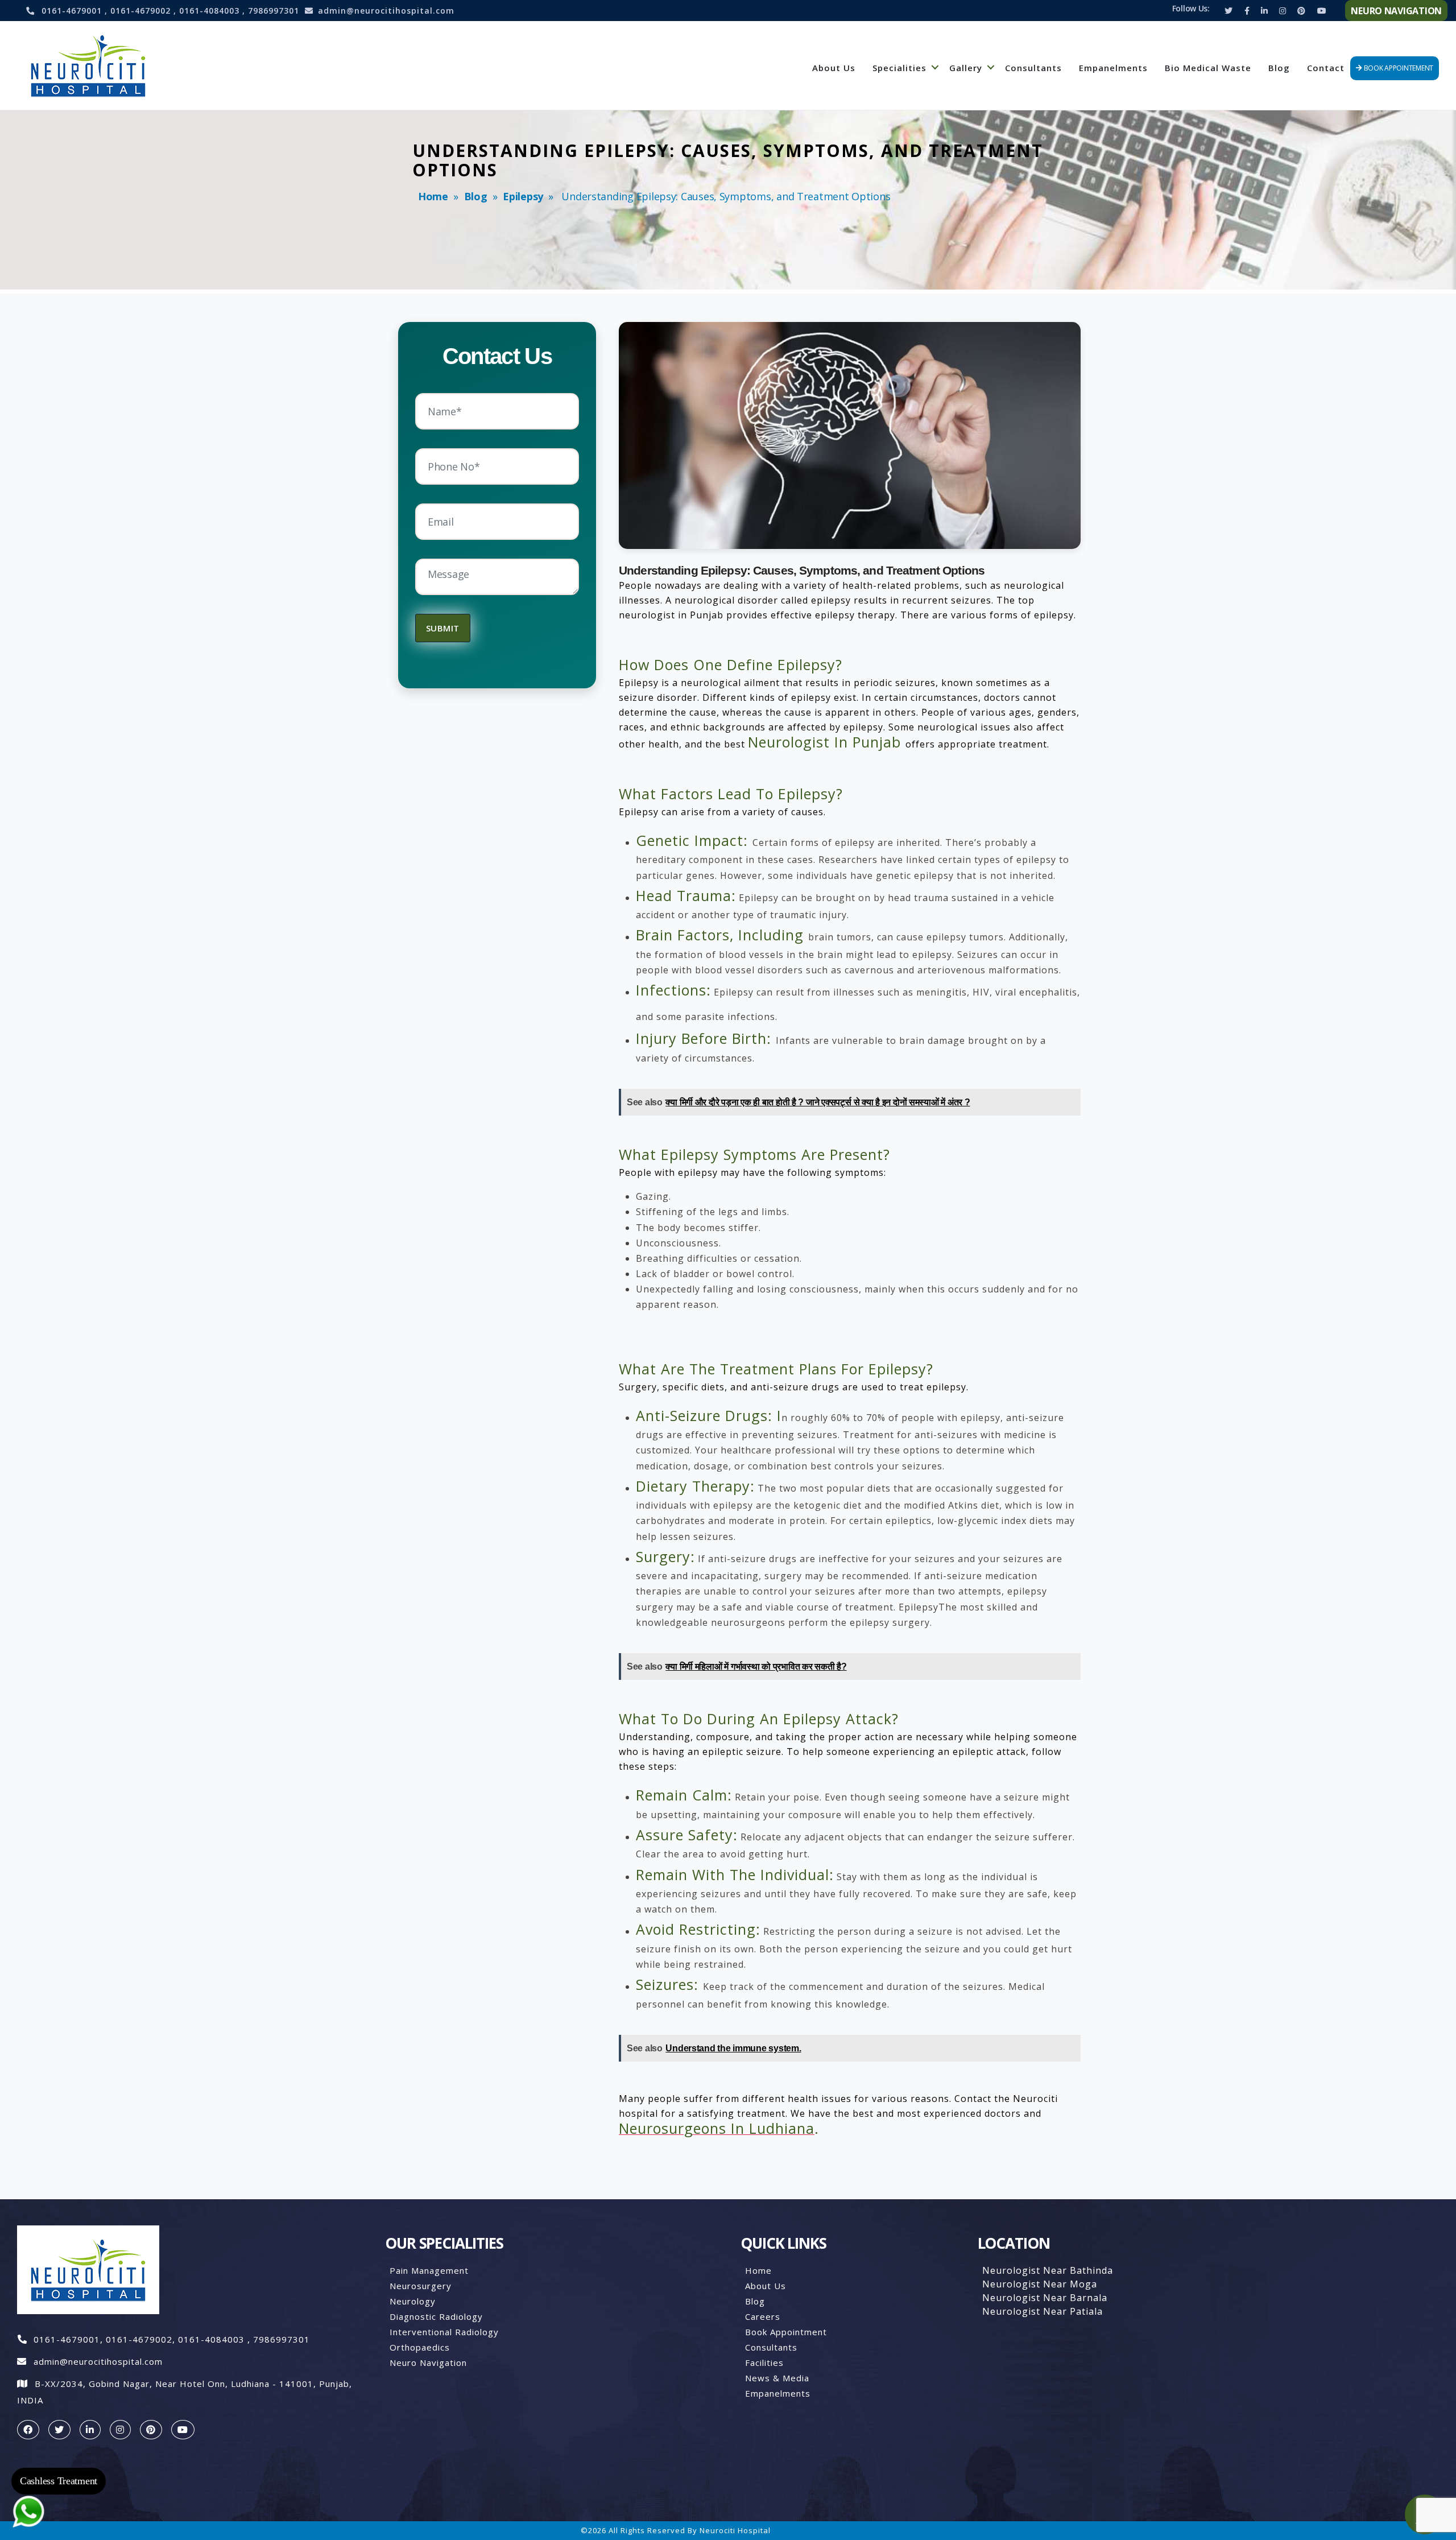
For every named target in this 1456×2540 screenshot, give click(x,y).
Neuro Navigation (428, 2363)
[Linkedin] (1264, 11)
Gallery (966, 68)
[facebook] (28, 2430)
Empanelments (1113, 68)
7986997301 (274, 11)
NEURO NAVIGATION (1396, 11)
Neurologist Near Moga (1040, 2284)
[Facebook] (1247, 11)
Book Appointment (786, 2332)
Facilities (764, 2363)
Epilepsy (523, 196)
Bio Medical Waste (1208, 68)
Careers (763, 2316)
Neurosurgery (421, 2286)
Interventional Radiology (444, 2332)
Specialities (899, 68)
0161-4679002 (142, 11)
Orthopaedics (420, 2347)
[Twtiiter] (1228, 11)
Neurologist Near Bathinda (1048, 2270)
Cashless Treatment (59, 2481)
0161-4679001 (73, 11)
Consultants (1033, 68)
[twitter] (59, 2430)
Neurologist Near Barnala (1045, 2298)
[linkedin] (90, 2430)
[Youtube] (1322, 11)
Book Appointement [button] (1398, 68)
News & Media (777, 2378)
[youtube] (183, 2430)
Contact (1326, 68)
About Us (834, 68)
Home (433, 196)
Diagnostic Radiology (436, 2316)
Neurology (413, 2301)
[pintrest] (151, 2430)
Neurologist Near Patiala (1043, 2311)
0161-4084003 (211, 11)
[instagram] (120, 2430)
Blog (1279, 68)
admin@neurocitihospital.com (386, 11)
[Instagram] (1283, 11)
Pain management (429, 2270)
